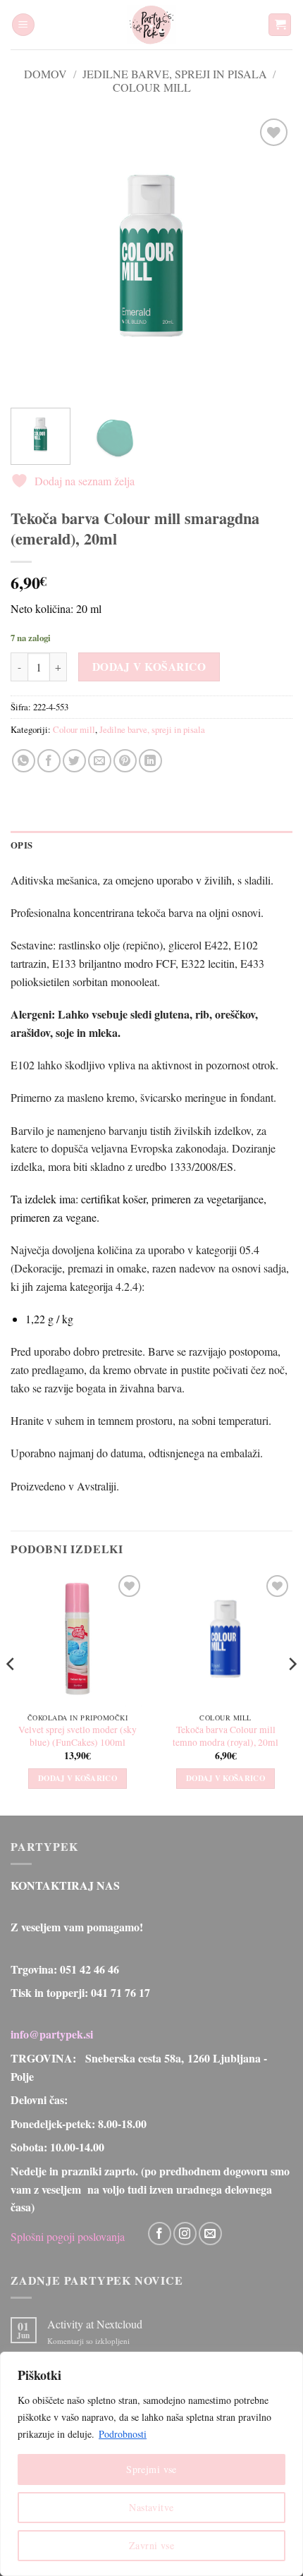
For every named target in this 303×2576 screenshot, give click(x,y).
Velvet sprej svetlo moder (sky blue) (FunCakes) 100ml (78, 1736)
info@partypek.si (52, 2034)
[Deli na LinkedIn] (150, 761)
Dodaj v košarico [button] (78, 1778)
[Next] (269, 256)
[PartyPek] (151, 25)
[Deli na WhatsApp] (24, 761)
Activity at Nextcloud (95, 2324)
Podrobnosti (123, 2434)
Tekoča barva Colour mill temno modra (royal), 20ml (225, 1736)
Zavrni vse (151, 2545)
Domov (45, 74)
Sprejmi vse (151, 2469)
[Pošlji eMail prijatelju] (100, 761)
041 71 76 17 (120, 1992)
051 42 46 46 (89, 1969)
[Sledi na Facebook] (160, 2234)
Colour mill (152, 87)
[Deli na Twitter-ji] (74, 761)
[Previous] (34, 256)
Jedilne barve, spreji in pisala (175, 74)
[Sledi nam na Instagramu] (185, 2234)
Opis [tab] (21, 845)
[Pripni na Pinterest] (125, 761)
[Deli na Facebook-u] (49, 761)
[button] (23, 25)
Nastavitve (151, 2507)
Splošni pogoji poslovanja (68, 2236)
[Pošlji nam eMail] (210, 2234)
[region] (151, 2464)
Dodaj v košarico (149, 667)
